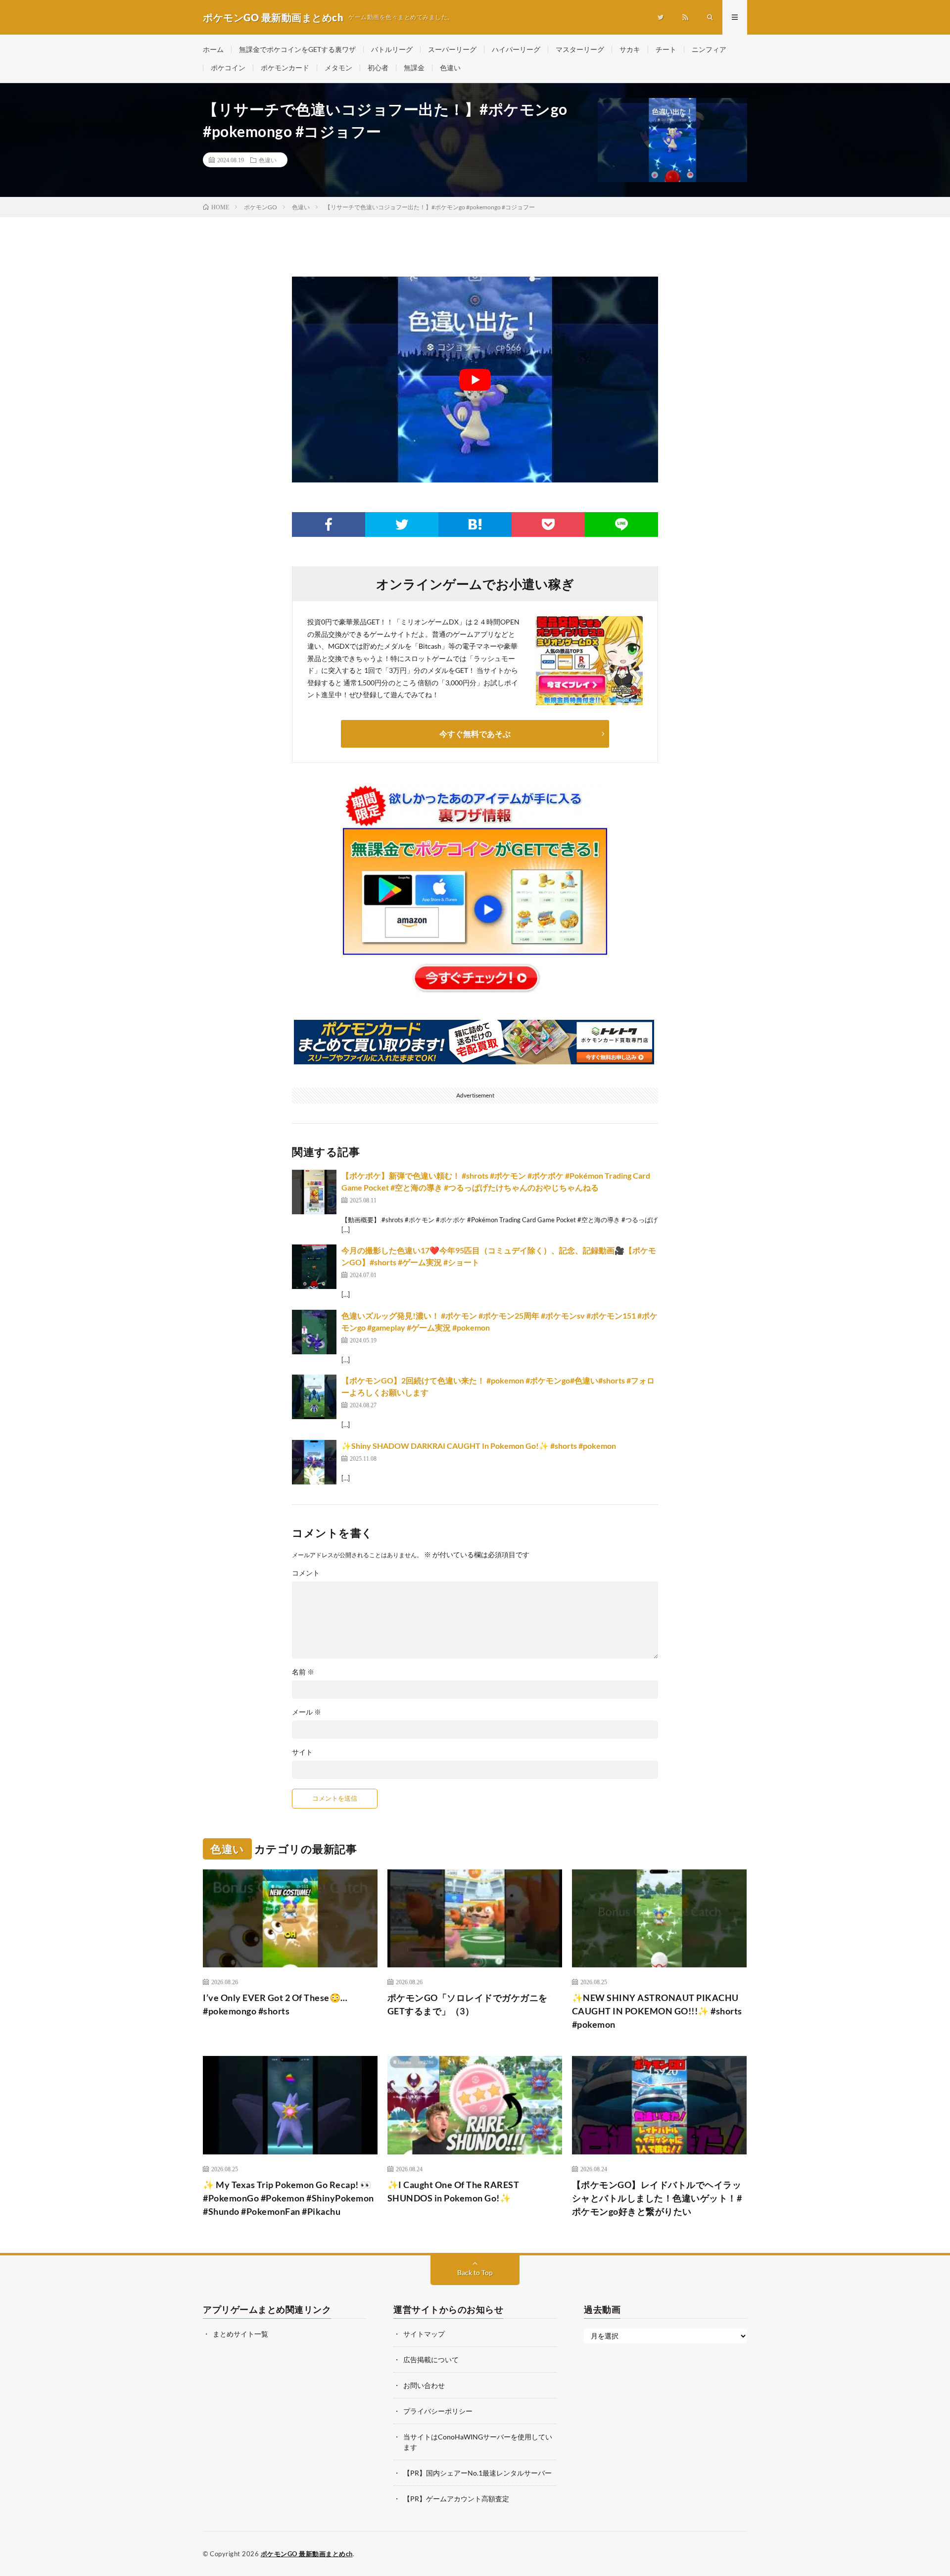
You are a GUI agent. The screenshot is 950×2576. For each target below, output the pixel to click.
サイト (302, 1752)
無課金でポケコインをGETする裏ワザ (297, 49)
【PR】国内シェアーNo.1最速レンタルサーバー (477, 2473)
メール (307, 1712)
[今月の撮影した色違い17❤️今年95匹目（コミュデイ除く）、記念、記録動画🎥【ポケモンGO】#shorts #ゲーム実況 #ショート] (314, 1267)
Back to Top (475, 2272)
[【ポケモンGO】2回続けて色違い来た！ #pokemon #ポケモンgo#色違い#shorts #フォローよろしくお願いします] (314, 1397)
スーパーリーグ (452, 49)
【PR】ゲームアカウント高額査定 (456, 2499)
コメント (306, 1573)
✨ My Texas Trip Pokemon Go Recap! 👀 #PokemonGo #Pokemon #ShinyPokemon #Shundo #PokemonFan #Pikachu (288, 2198)
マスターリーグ (580, 49)
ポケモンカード (285, 68)
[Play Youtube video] (475, 380)
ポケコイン (228, 68)
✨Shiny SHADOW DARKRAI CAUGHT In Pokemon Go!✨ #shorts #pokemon (479, 1446)
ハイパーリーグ (516, 49)
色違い (450, 68)
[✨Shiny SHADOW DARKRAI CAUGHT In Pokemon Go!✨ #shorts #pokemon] (314, 1462)
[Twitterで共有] (402, 525)
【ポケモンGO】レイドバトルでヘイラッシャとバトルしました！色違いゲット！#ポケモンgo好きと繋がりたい (657, 2198)
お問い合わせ (424, 2385)
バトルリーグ (392, 49)
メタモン (338, 68)
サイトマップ (424, 2334)
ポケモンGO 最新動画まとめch (307, 2554)
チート (666, 49)
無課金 (414, 68)
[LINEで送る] (621, 525)
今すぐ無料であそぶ (475, 734)
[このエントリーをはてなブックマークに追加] (475, 525)
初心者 (378, 68)
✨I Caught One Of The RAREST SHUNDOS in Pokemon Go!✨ (453, 2191)
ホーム (213, 49)
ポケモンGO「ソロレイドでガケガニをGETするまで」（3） (468, 2004)
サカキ (630, 49)
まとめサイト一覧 (240, 2334)
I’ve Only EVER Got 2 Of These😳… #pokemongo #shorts (275, 2004)
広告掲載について (431, 2360)
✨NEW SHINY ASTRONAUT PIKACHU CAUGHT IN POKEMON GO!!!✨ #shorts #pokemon (657, 2011)
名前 (303, 1672)
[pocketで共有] (548, 525)
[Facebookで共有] (329, 525)
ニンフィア (709, 49)
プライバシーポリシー (438, 2411)
